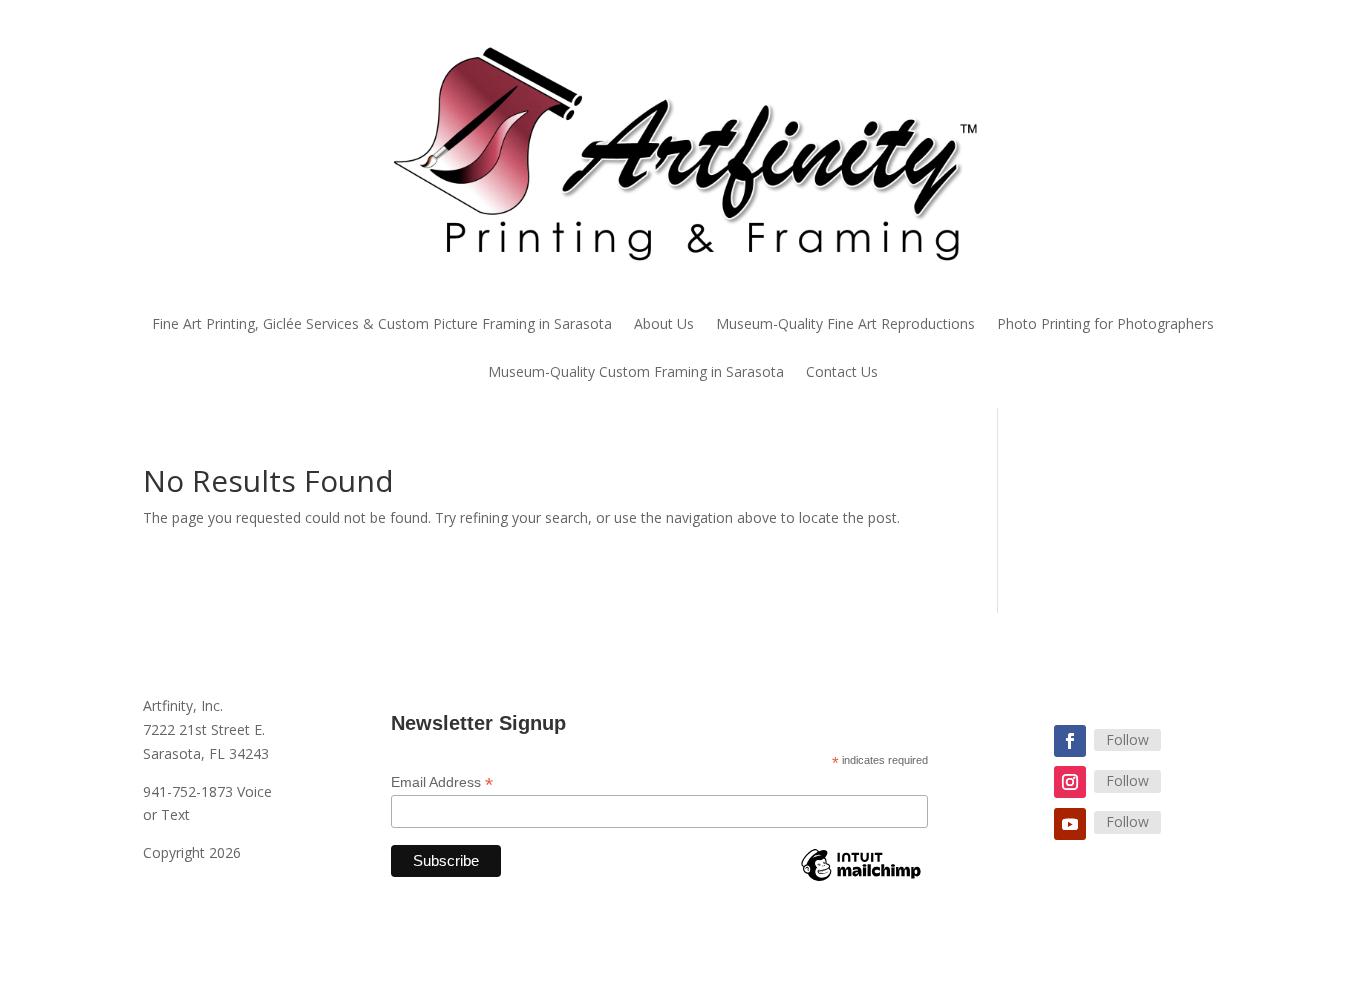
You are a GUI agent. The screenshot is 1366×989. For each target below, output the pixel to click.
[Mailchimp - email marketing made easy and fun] (861, 880)
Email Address (442, 782)
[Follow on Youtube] (1070, 824)
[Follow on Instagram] (1070, 782)
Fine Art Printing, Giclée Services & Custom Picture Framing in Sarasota (382, 325)
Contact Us (842, 373)
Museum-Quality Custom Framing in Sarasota (636, 373)
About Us (664, 325)
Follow (1127, 739)
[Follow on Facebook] (1070, 741)
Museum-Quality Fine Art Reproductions (845, 325)
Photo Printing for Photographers (1105, 325)
